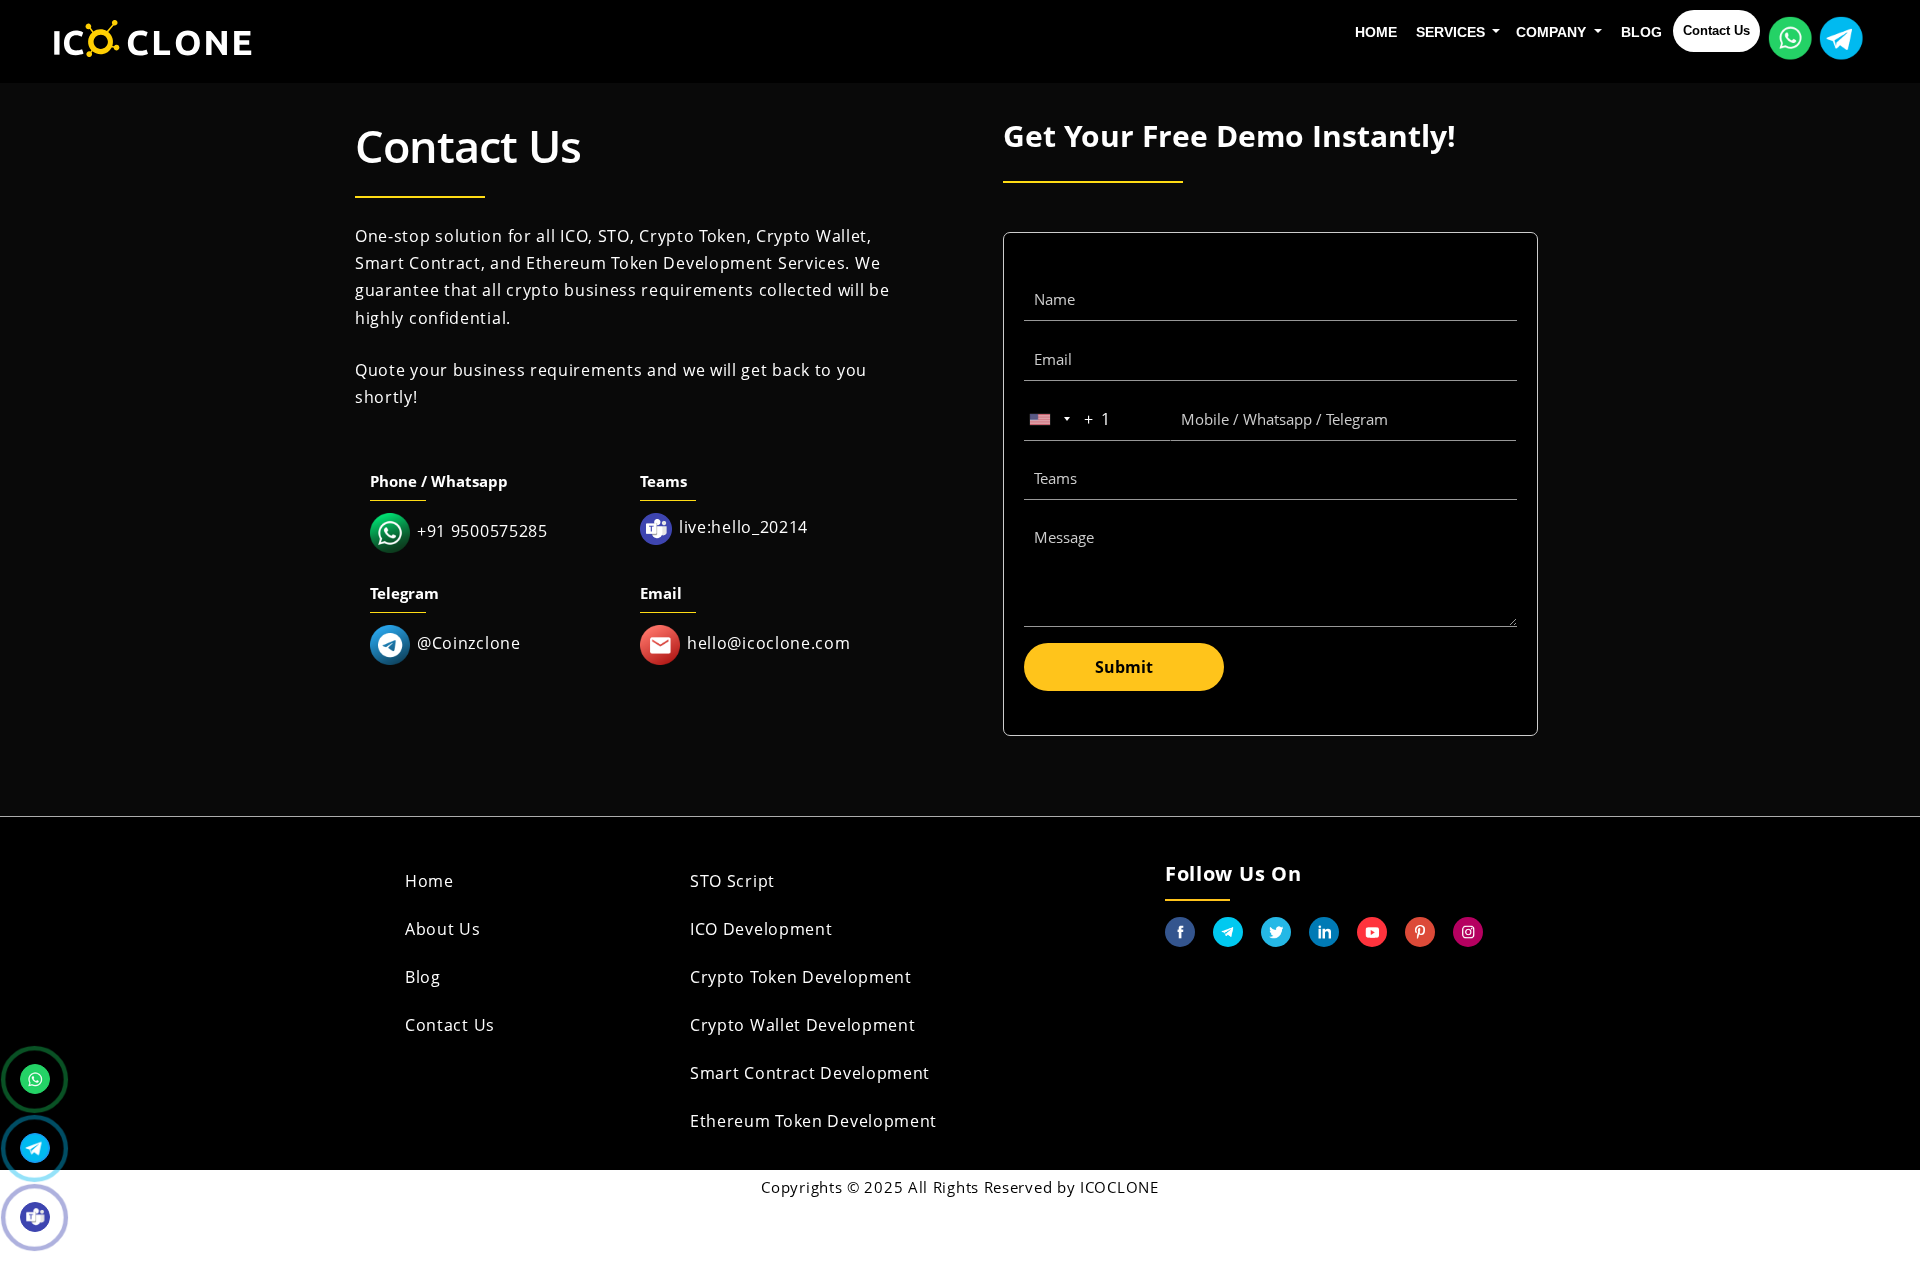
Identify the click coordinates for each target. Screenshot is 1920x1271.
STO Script (732, 881)
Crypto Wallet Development (803, 1025)
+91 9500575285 (482, 531)
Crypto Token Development (801, 977)
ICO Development (761, 929)
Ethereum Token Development (813, 1121)
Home (1376, 32)
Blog (1641, 32)
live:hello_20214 (743, 527)
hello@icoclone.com (769, 643)
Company (1553, 32)
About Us (443, 929)
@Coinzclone (469, 643)
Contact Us (1716, 30)
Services (1452, 32)
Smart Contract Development (810, 1073)
